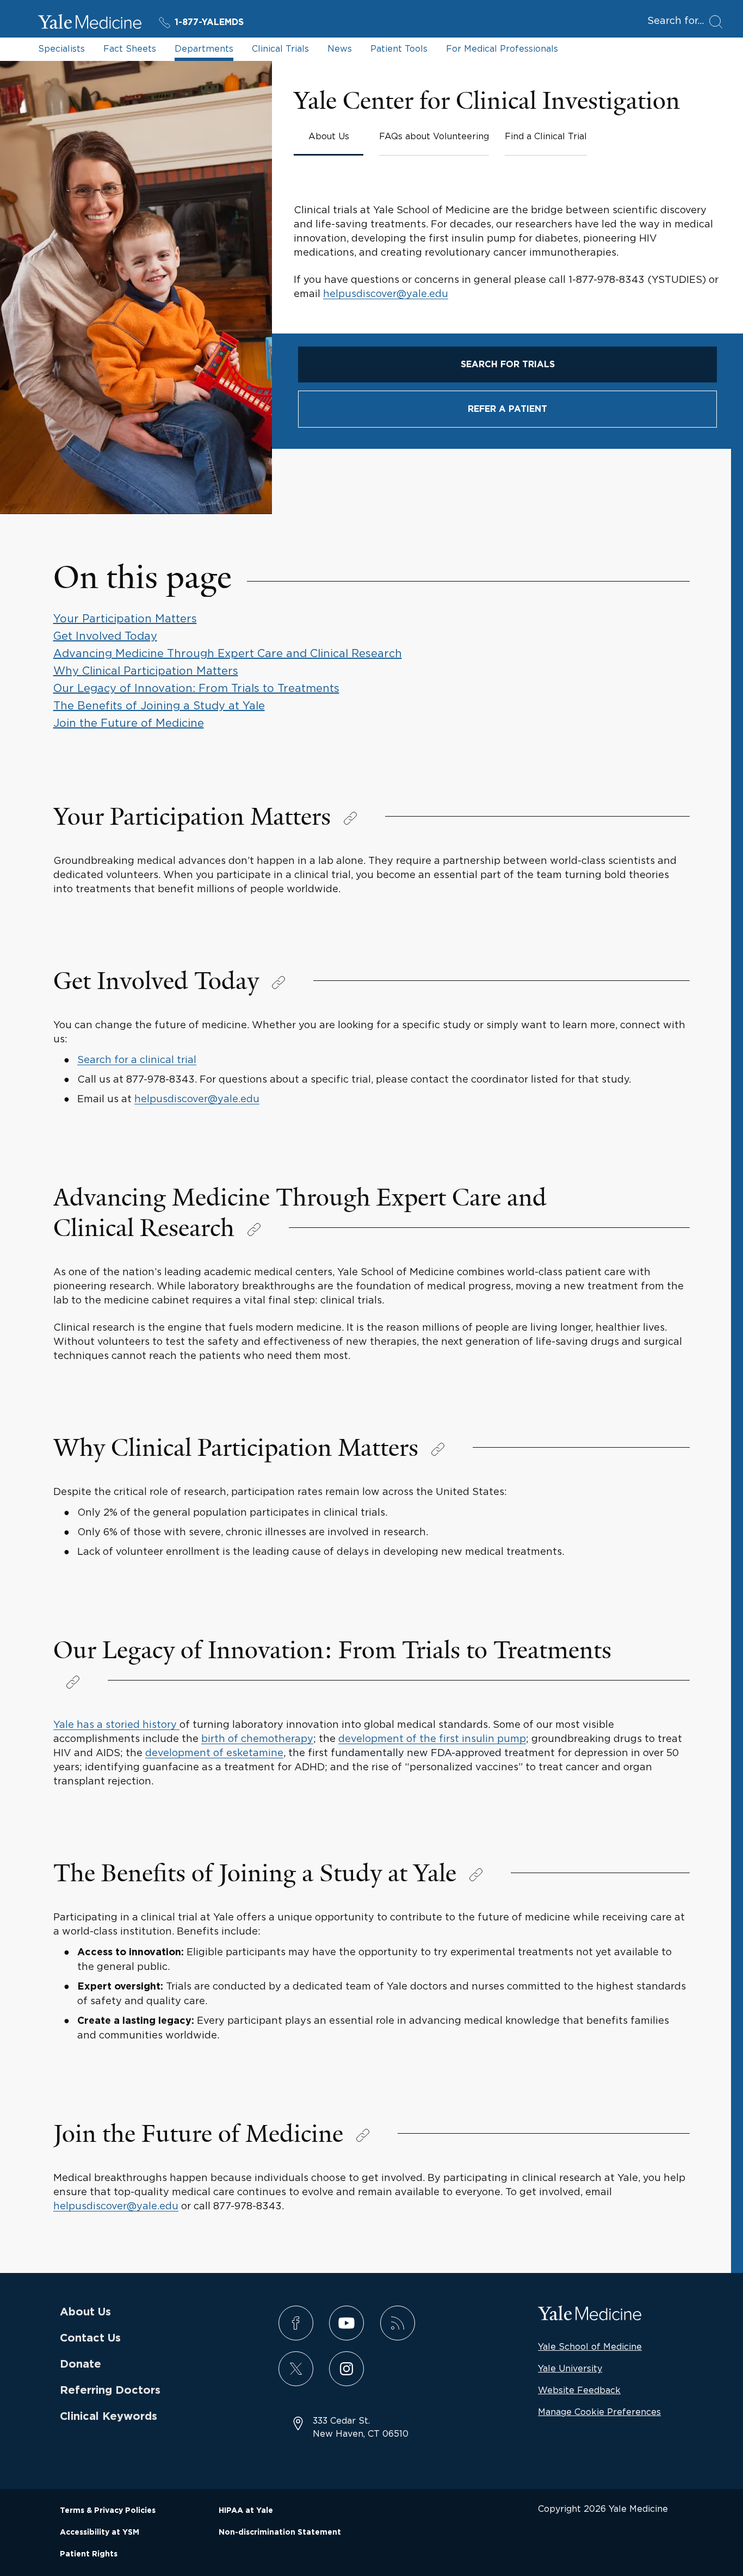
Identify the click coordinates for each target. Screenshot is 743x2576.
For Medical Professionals (502, 48)
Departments (204, 48)
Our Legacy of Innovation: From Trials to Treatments (196, 688)
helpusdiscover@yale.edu (386, 294)
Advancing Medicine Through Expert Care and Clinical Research (228, 653)
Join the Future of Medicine (129, 723)
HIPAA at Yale (246, 2511)
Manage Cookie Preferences (599, 2412)
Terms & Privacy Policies (108, 2511)
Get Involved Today (105, 636)
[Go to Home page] (90, 23)
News (340, 48)
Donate (81, 2364)
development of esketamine (214, 1753)
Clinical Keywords (109, 2417)
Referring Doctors (110, 2390)
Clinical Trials (280, 48)
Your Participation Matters (125, 618)
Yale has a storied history (116, 1724)
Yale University (570, 2368)
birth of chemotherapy (257, 1738)
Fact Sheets (130, 48)
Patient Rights (89, 2554)
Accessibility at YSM (100, 2532)
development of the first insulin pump (432, 1738)
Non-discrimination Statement (280, 2532)
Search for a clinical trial (137, 1060)
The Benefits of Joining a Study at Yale (159, 705)
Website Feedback (579, 2390)
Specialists (61, 48)
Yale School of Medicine (590, 2346)
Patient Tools (399, 48)
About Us (85, 2312)
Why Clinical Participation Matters (146, 671)
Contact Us (90, 2338)
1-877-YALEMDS (209, 22)
